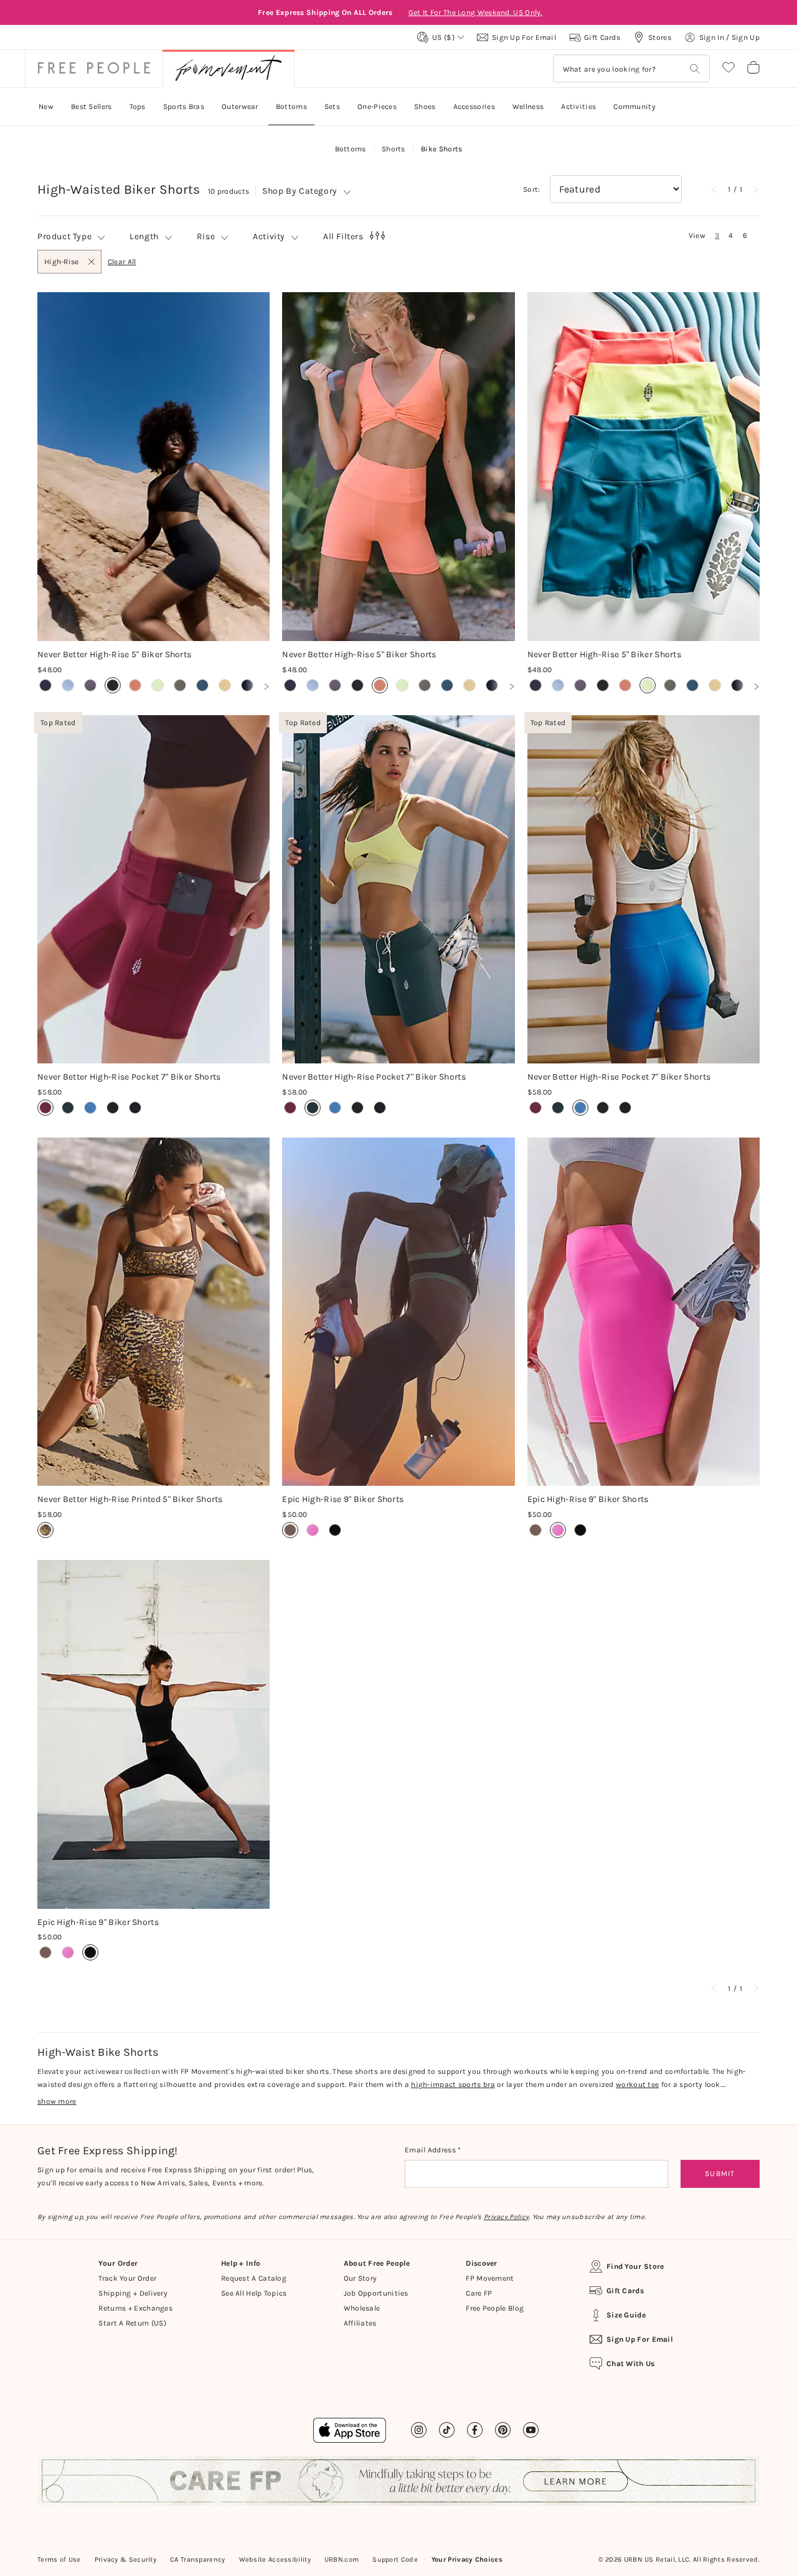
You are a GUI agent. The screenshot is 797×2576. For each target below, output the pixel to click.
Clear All (122, 262)
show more (57, 2101)
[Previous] (714, 189)
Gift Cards (625, 2291)
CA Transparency (198, 2559)
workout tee (637, 2084)
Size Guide (626, 2315)
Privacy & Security (125, 2559)
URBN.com (342, 2559)
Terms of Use (59, 2559)
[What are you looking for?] (695, 69)
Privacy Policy (506, 2217)
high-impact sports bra (453, 2084)
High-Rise (61, 265)
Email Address (431, 2150)
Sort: (532, 189)
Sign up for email (640, 2339)
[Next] (756, 189)
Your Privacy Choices (467, 2559)
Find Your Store (635, 2266)
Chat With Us (631, 2364)
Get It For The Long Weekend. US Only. (475, 12)
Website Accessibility (275, 2559)
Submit (720, 2174)
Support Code (395, 2559)
